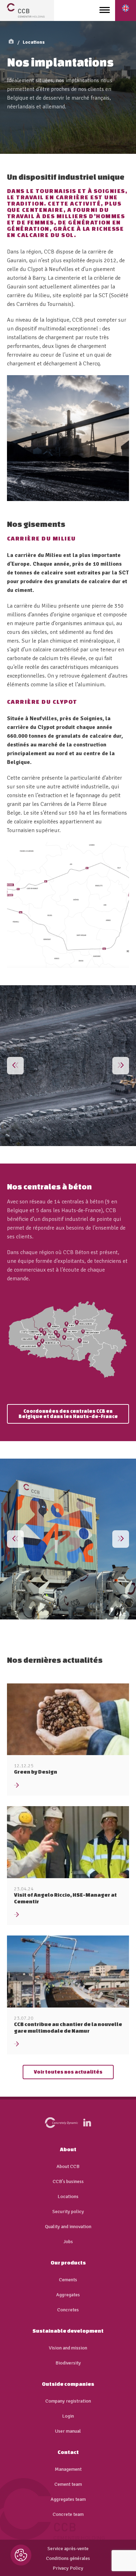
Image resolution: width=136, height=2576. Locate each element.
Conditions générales (68, 2559)
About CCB (68, 2167)
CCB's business (68, 2182)
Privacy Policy (68, 2568)
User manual (68, 2431)
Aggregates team (68, 2499)
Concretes (68, 2310)
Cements (68, 2280)
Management (68, 2469)
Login (68, 2416)
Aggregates (68, 2295)
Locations (34, 42)
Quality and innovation (68, 2227)
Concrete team (68, 2514)
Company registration (68, 2401)
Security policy (68, 2212)
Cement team (68, 2484)
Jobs (68, 2242)
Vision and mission (68, 2348)
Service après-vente (68, 2549)
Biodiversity (68, 2363)
